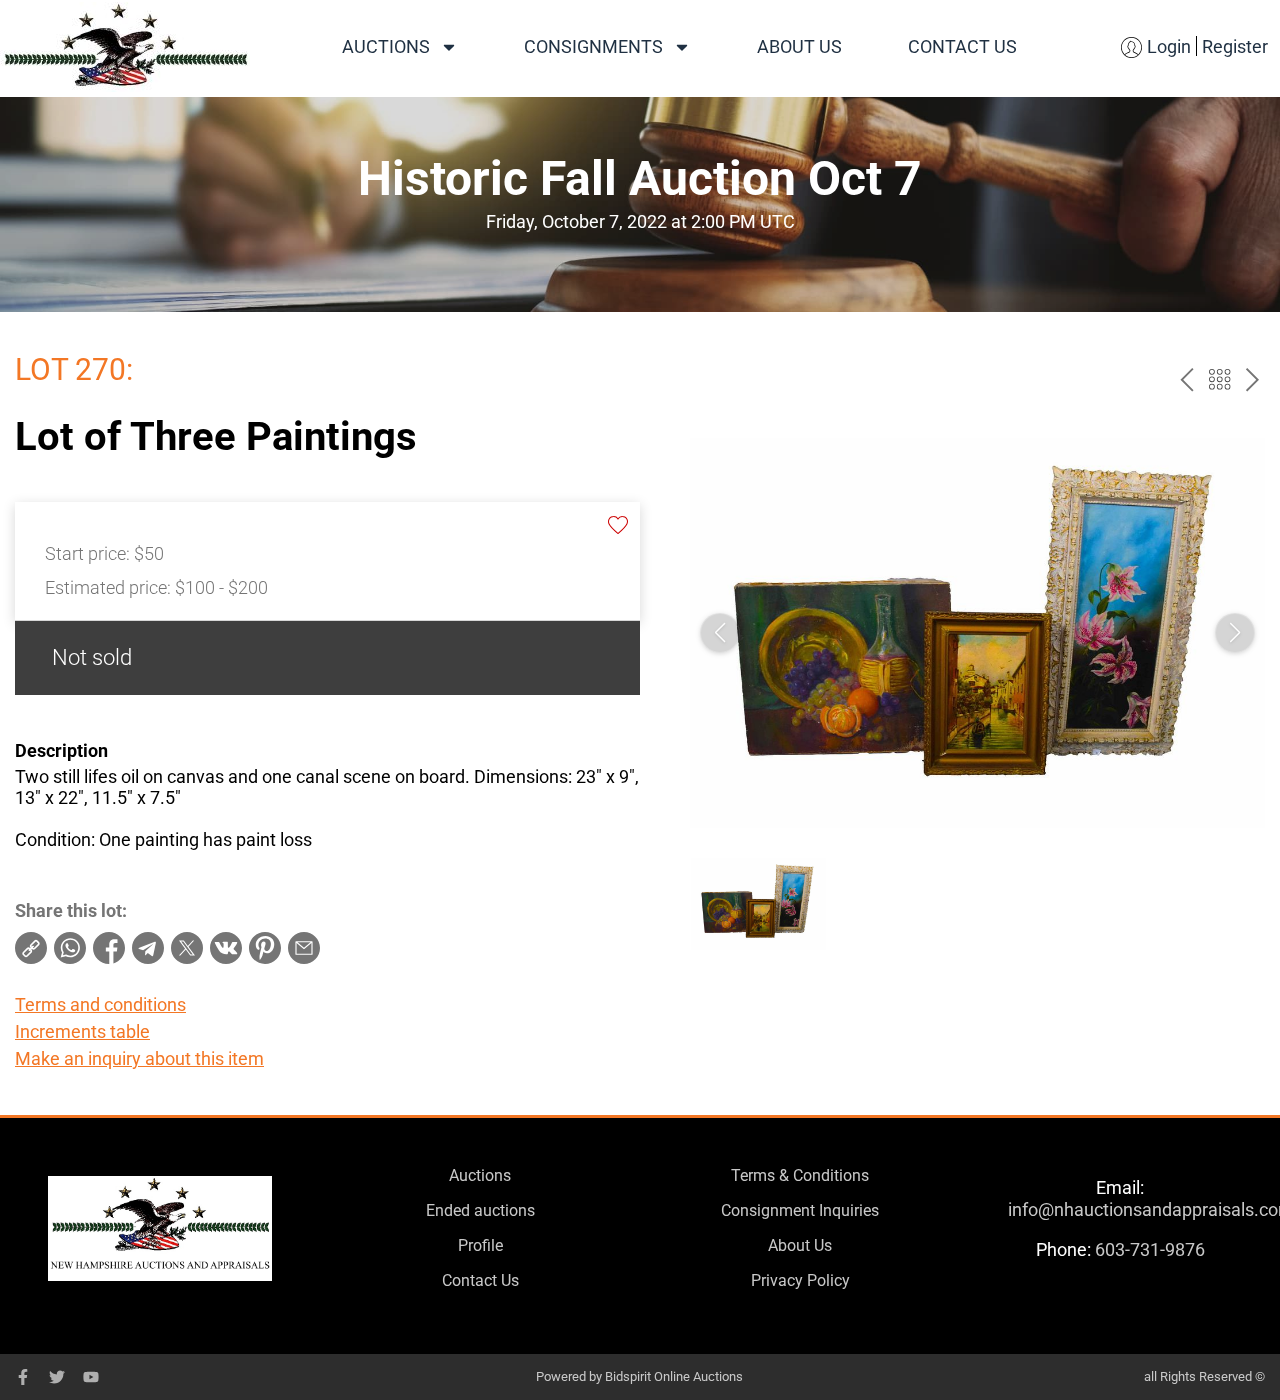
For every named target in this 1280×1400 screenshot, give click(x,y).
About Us (799, 46)
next (1252, 379)
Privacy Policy (800, 1280)
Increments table (82, 1031)
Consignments (593, 46)
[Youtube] (91, 1377)
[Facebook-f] (23, 1377)
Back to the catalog (1219, 379)
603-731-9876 (1150, 1249)
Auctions (386, 46)
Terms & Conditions (800, 1175)
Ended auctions (480, 1210)
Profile (480, 1245)
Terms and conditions (100, 1004)
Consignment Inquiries (800, 1210)
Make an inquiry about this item (139, 1058)
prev (1186, 379)
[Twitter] (57, 1377)
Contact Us (962, 46)
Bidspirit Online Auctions (674, 1376)
